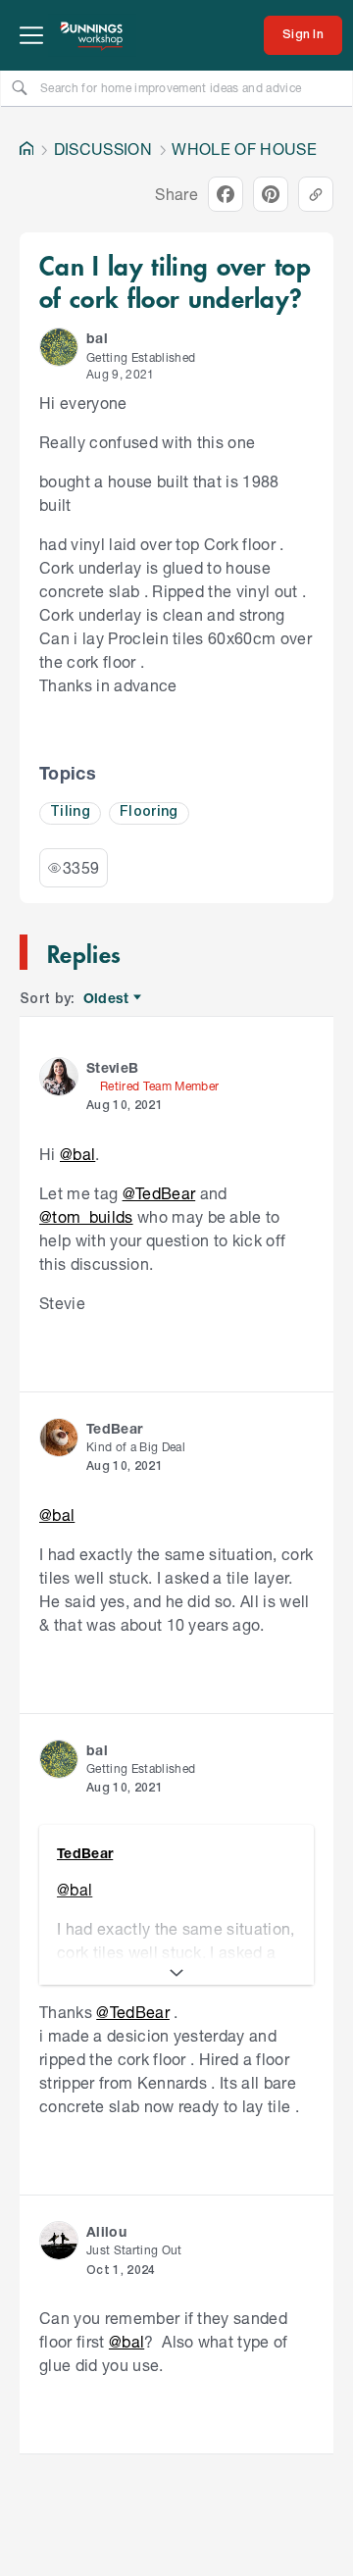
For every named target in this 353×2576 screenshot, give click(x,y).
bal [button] (97, 338)
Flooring (149, 812)
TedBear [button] (114, 1428)
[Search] (20, 87)
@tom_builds (86, 1216)
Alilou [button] (106, 2231)
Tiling (70, 812)
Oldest (107, 999)
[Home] (26, 149)
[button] (59, 347)
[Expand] (176, 1973)
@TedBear (159, 1193)
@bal (77, 1154)
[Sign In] (303, 35)
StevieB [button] (112, 1067)
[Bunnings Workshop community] (92, 35)
